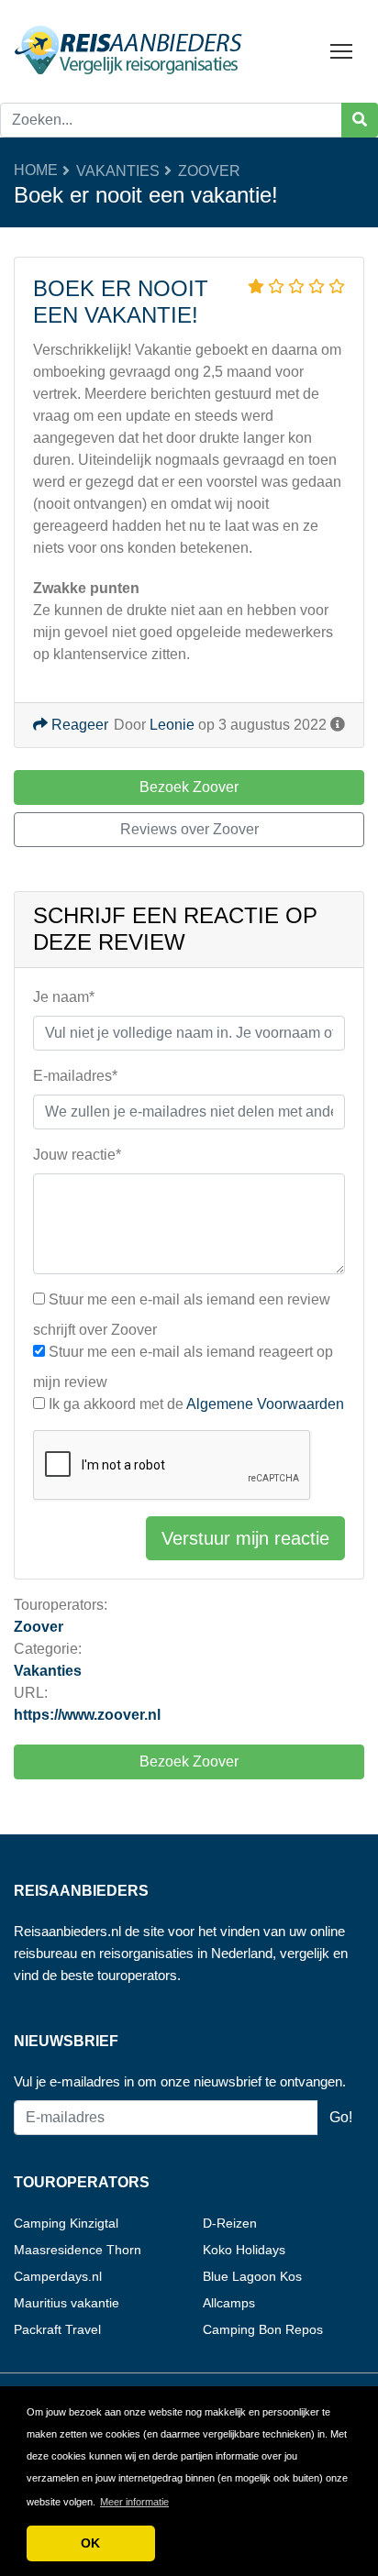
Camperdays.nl (58, 2276)
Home (36, 170)
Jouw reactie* (77, 1155)
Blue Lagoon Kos (252, 2276)
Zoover (209, 171)
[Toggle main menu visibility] (342, 50)
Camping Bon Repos (263, 2329)
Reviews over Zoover (189, 829)
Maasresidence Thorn (78, 2250)
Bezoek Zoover (189, 1761)
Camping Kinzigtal (66, 2223)
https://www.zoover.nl (87, 1715)
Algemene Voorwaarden (265, 1404)
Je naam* (64, 997)
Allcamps (229, 2303)
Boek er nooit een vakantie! (121, 302)
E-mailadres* (75, 1076)
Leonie (172, 725)
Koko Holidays (244, 2250)
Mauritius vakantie (67, 2303)
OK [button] (90, 2543)
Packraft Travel (57, 2329)
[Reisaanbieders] (128, 50)
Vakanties (118, 171)
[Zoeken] (360, 120)
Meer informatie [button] (134, 2502)
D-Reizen (230, 2223)
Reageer (78, 725)
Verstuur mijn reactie (245, 1538)
